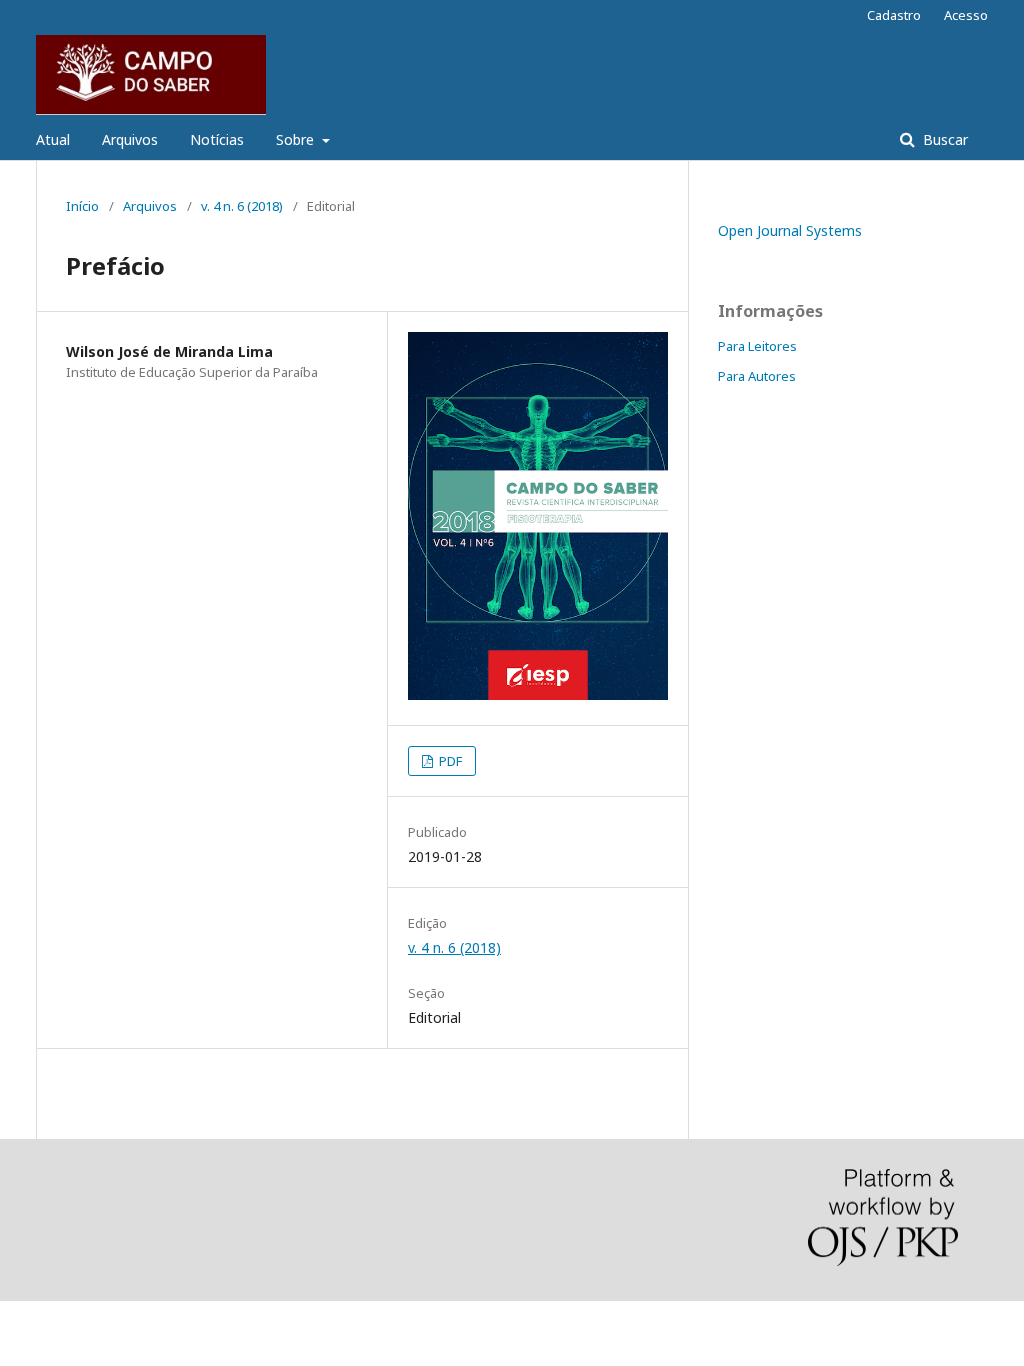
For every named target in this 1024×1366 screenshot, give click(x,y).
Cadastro (894, 15)
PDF (449, 761)
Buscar (943, 139)
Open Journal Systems (790, 230)
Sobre (297, 139)
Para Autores (757, 376)
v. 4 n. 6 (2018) (242, 206)
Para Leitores (757, 346)
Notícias (217, 139)
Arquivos (130, 139)
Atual (53, 139)
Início (82, 206)
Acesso (966, 15)
